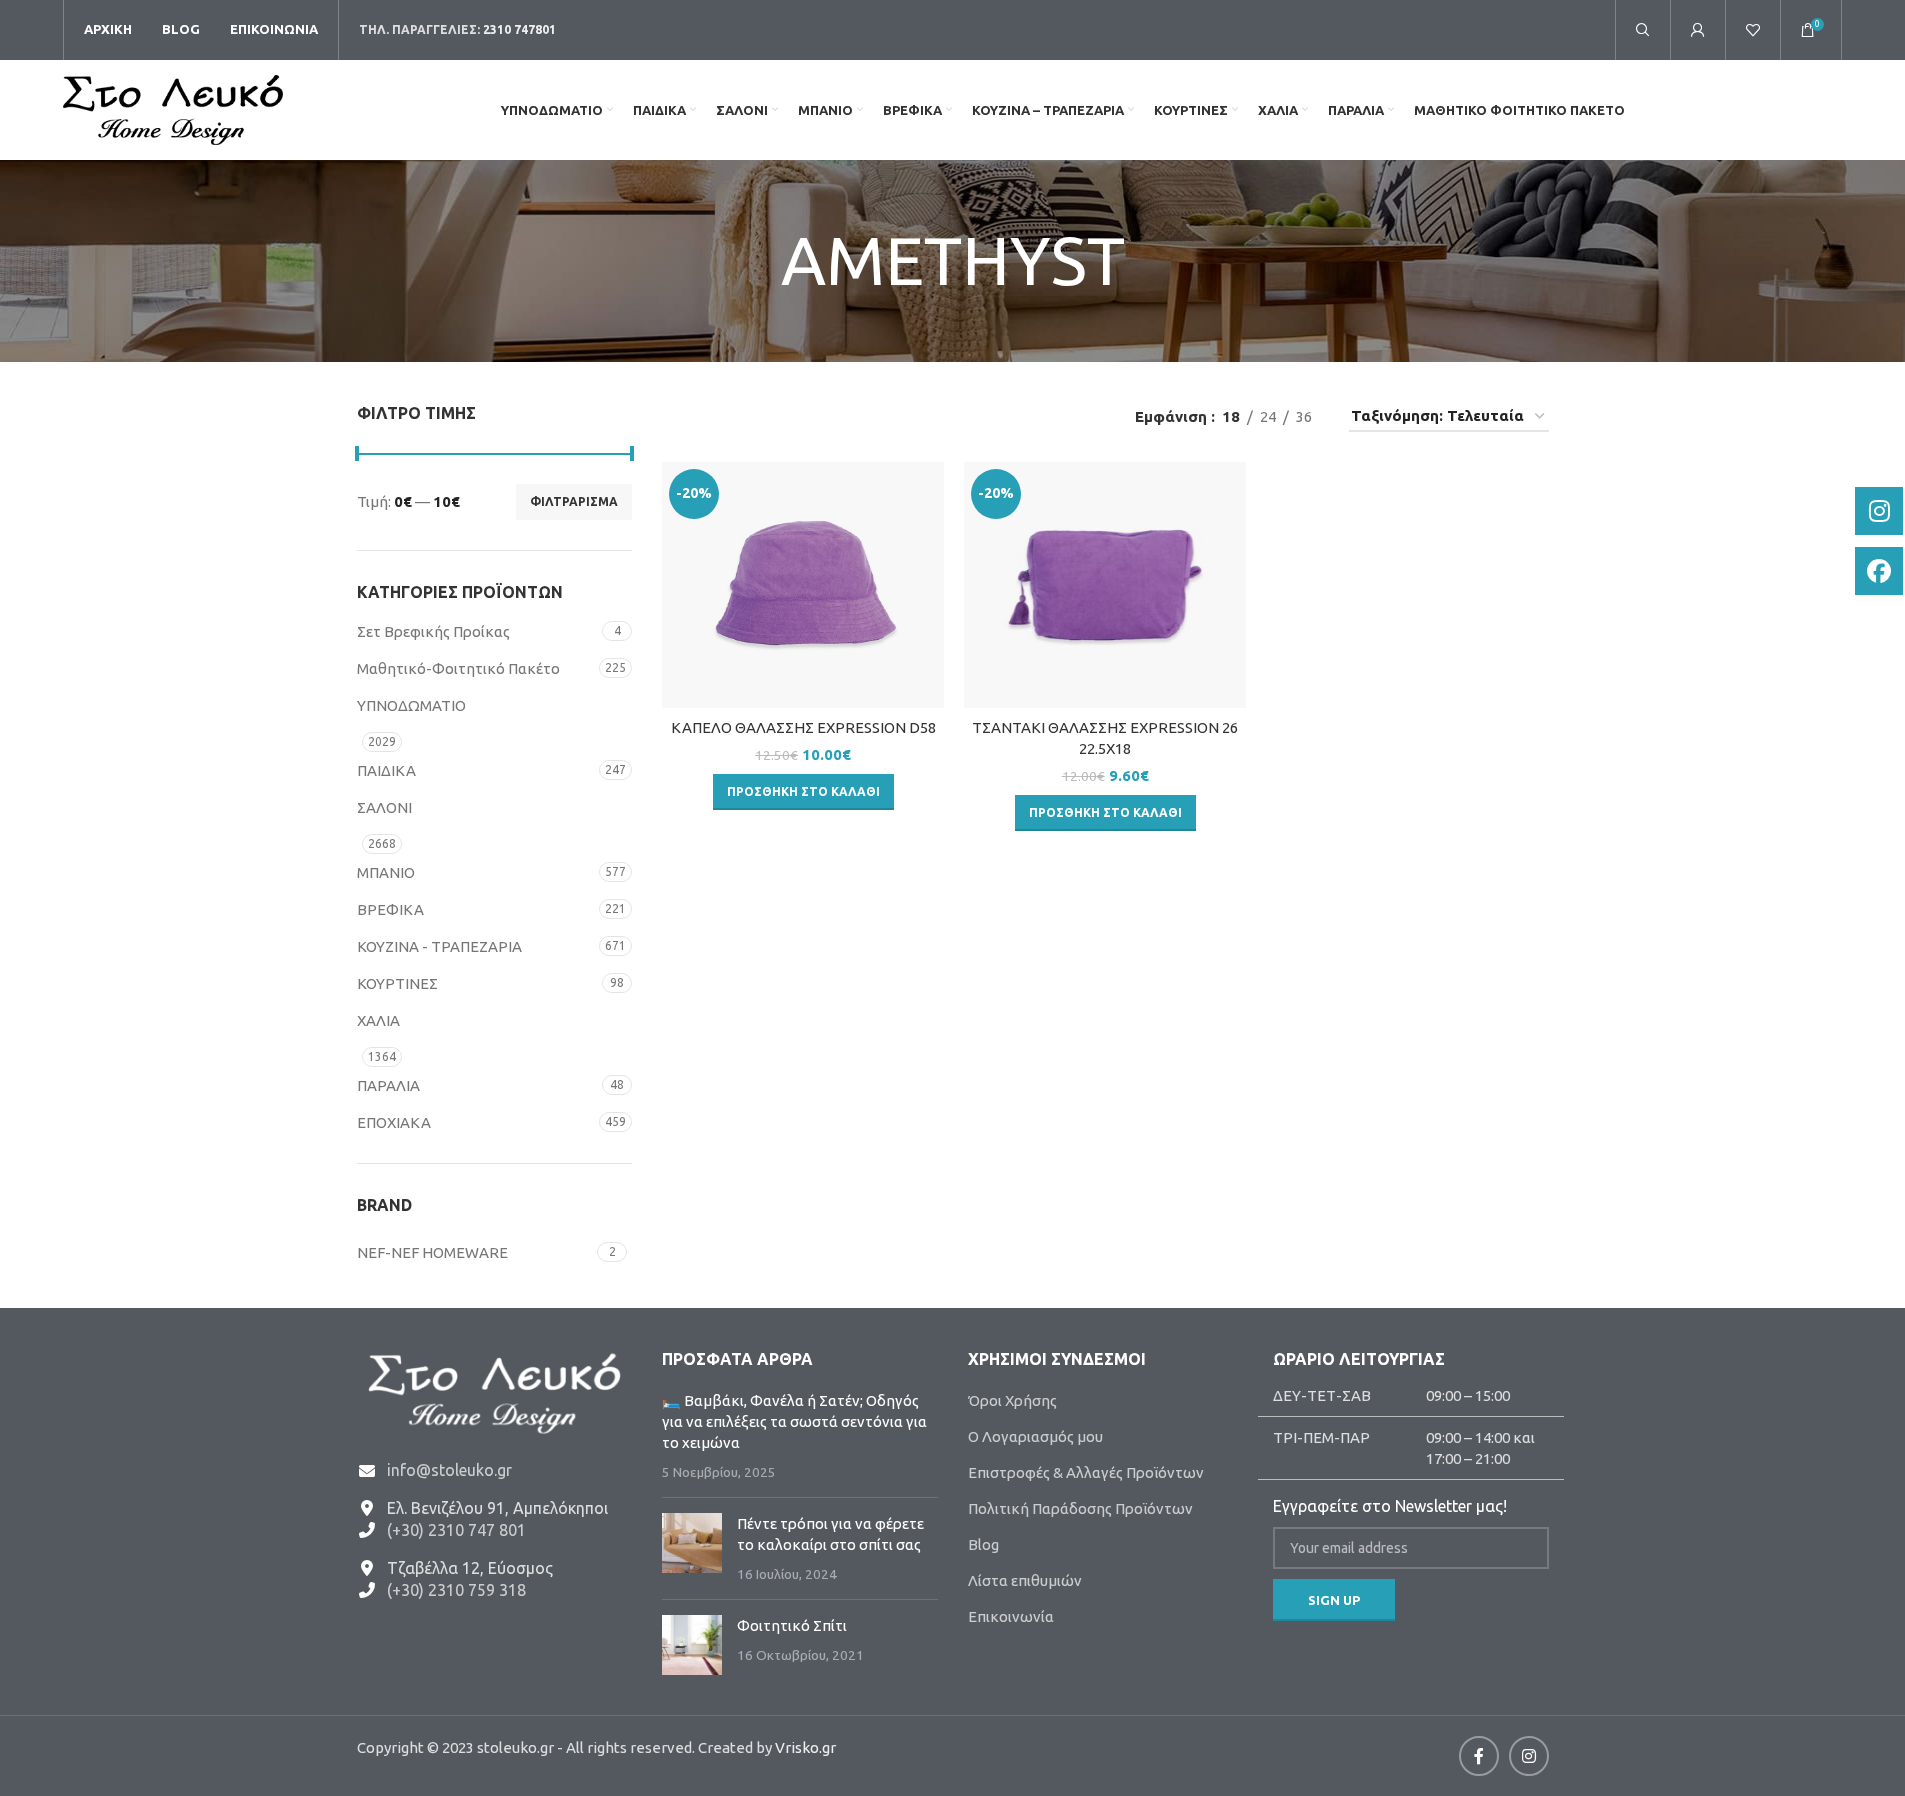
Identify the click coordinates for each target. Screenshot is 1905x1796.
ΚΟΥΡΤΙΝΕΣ (397, 983)
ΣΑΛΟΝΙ (384, 807)
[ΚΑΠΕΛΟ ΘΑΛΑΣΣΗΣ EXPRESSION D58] (803, 585)
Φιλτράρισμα (574, 501)
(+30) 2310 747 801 (456, 1530)
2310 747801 (519, 29)
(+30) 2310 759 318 (456, 1590)
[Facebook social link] (1479, 1756)
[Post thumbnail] (692, 1548)
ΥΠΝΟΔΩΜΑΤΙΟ (411, 705)
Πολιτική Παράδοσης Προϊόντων (1080, 1508)
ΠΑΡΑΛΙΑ (388, 1085)
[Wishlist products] (1753, 30)
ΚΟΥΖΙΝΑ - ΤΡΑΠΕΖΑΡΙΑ (439, 946)
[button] (803, 792)
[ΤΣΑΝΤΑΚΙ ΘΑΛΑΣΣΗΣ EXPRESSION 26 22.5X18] (1105, 585)
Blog (983, 1544)
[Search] (1643, 30)
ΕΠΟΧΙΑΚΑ (394, 1122)
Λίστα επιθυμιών (1025, 1580)
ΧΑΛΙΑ (378, 1020)
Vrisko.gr (805, 1747)
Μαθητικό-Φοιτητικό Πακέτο (458, 668)
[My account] (1698, 30)
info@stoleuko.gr (449, 1470)
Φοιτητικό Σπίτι (792, 1625)
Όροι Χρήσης (1012, 1400)
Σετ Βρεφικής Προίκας (433, 631)
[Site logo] (173, 108)
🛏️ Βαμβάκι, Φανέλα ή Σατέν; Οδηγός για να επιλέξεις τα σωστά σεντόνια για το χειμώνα (794, 1421)
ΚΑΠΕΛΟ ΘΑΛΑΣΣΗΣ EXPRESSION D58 (803, 727)
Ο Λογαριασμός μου (1035, 1436)
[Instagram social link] (1529, 1756)
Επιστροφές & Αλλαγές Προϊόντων (1086, 1472)
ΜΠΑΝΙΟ (386, 872)
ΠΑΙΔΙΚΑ (386, 770)
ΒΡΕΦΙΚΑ (390, 909)
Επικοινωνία (1011, 1616)
